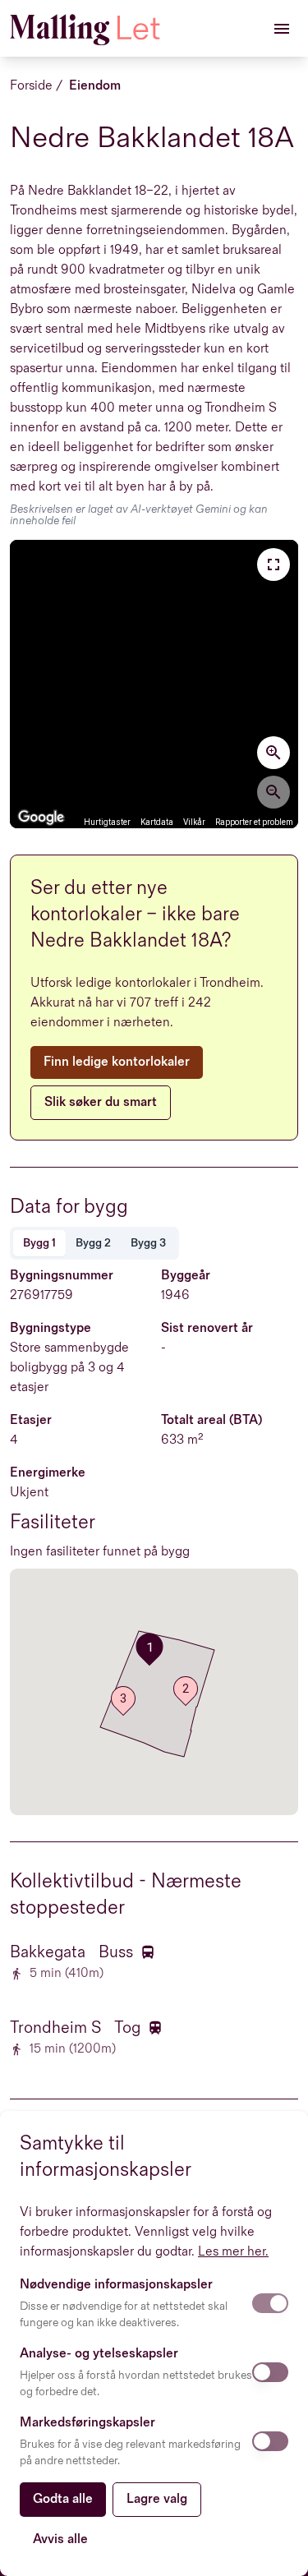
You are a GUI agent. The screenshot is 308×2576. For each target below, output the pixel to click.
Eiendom (95, 86)
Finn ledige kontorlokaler (117, 1062)
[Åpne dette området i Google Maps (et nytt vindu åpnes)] (41, 818)
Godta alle (63, 2499)
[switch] (270, 2303)
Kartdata (157, 822)
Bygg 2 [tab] (93, 1243)
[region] (154, 684)
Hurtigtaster (107, 822)
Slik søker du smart (101, 1102)
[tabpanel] (154, 1414)
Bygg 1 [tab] (39, 1243)
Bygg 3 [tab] (148, 1243)
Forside (31, 86)
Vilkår (194, 822)
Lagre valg (157, 2499)
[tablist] (94, 1243)
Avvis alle (60, 2539)
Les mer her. (233, 2252)
